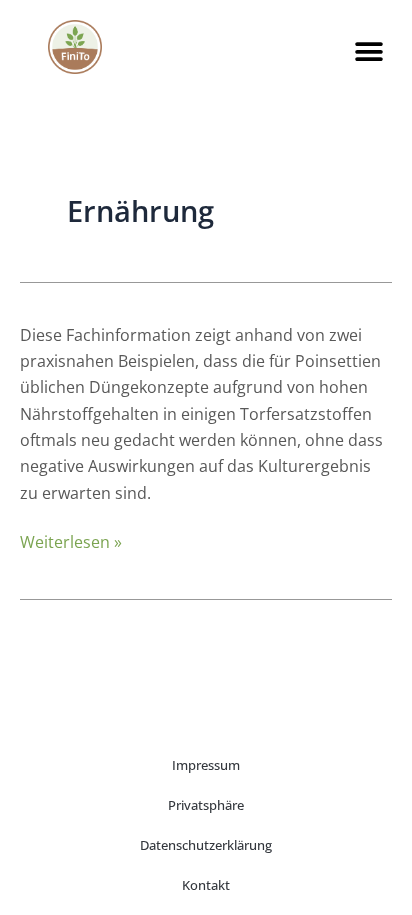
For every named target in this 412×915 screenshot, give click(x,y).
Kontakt (206, 885)
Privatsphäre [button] (206, 805)
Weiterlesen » (71, 542)
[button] (369, 51)
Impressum (206, 765)
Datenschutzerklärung (206, 845)
